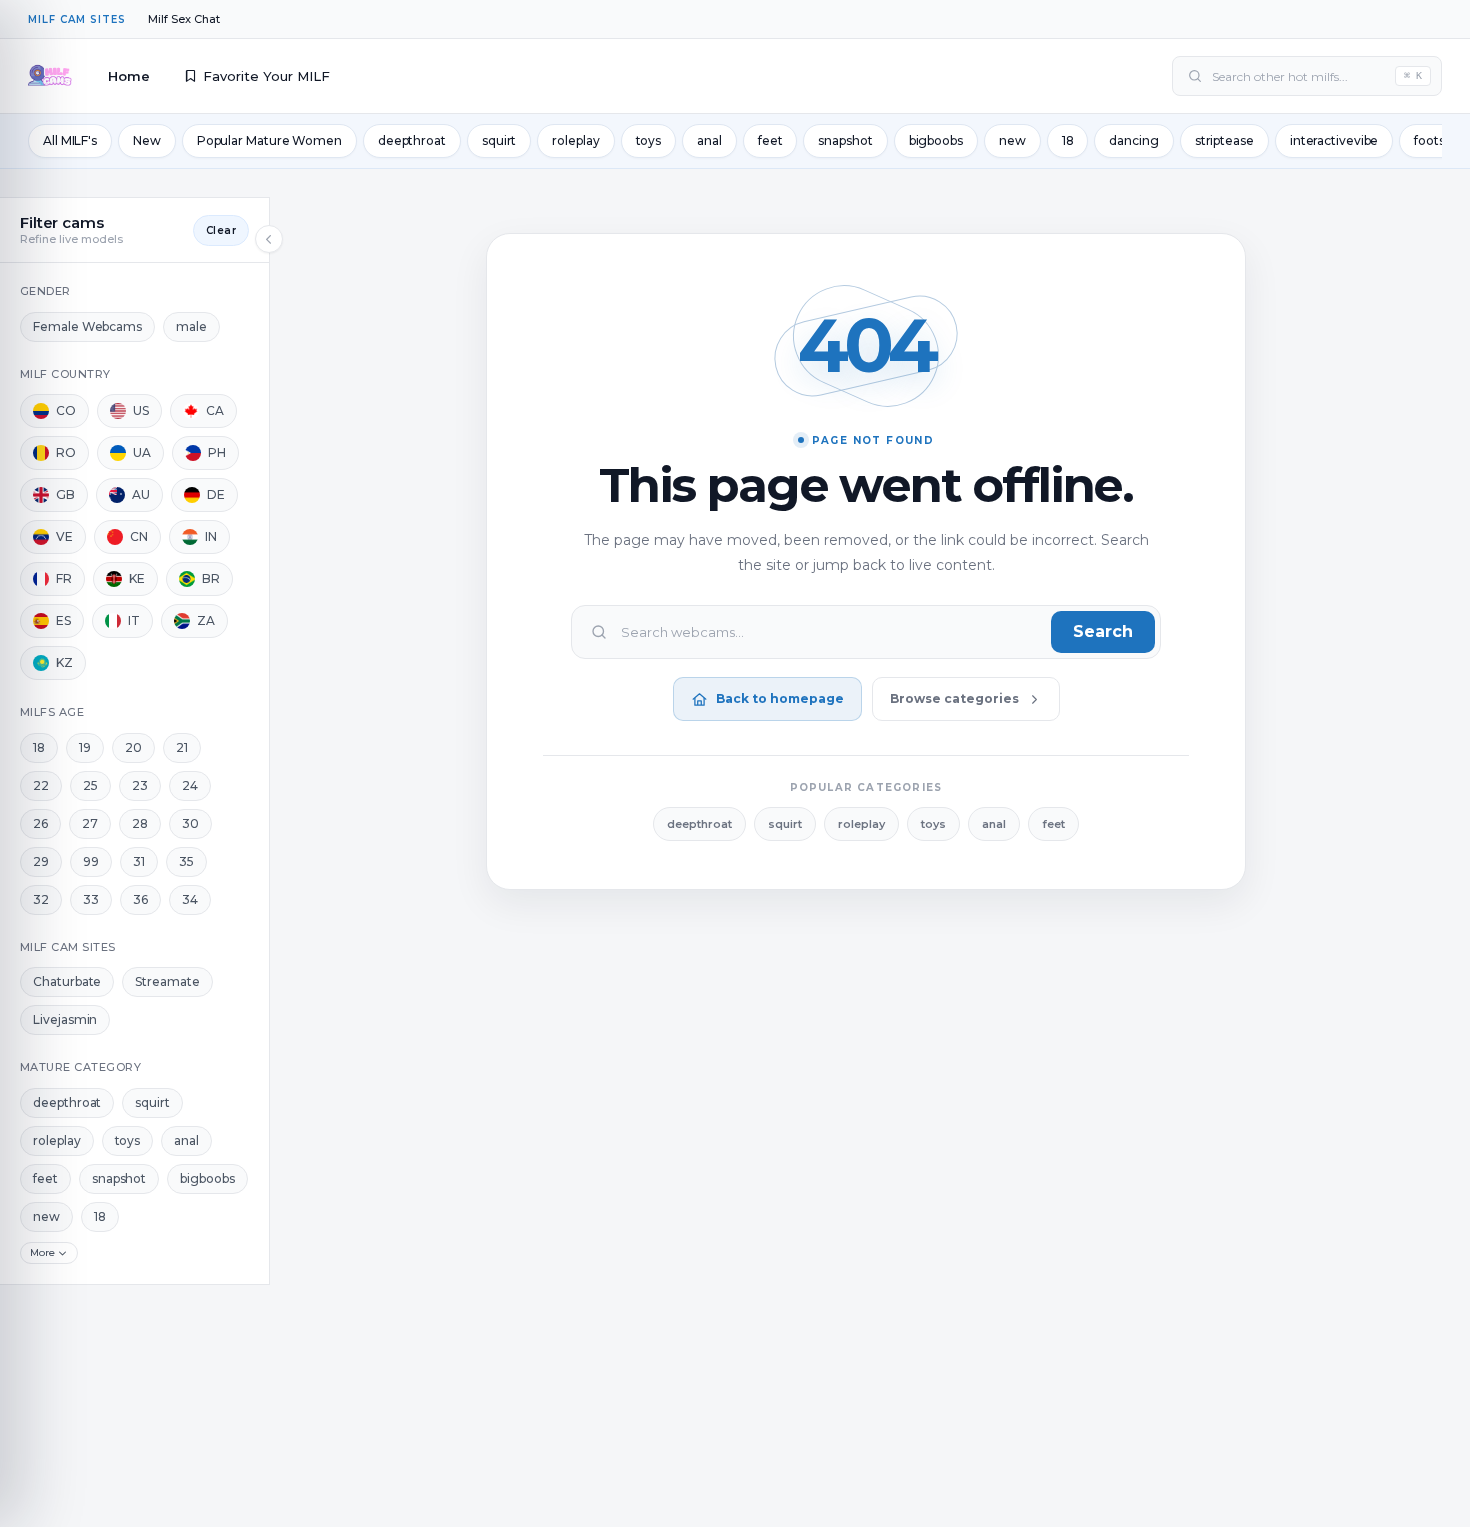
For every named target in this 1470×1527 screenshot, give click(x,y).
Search (1103, 631)
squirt (499, 140)
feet (770, 140)
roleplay (575, 140)
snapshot (845, 140)
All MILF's (70, 140)
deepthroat (412, 140)
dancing (1133, 140)
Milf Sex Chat (184, 19)
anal (709, 140)
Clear (221, 230)
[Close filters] (269, 239)
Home (129, 76)
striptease (1224, 140)
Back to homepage (780, 698)
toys (649, 140)
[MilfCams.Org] (50, 76)
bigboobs (936, 140)
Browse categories (954, 698)
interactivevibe (1334, 140)
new (1012, 140)
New (147, 140)
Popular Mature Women (269, 140)
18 (1068, 140)
